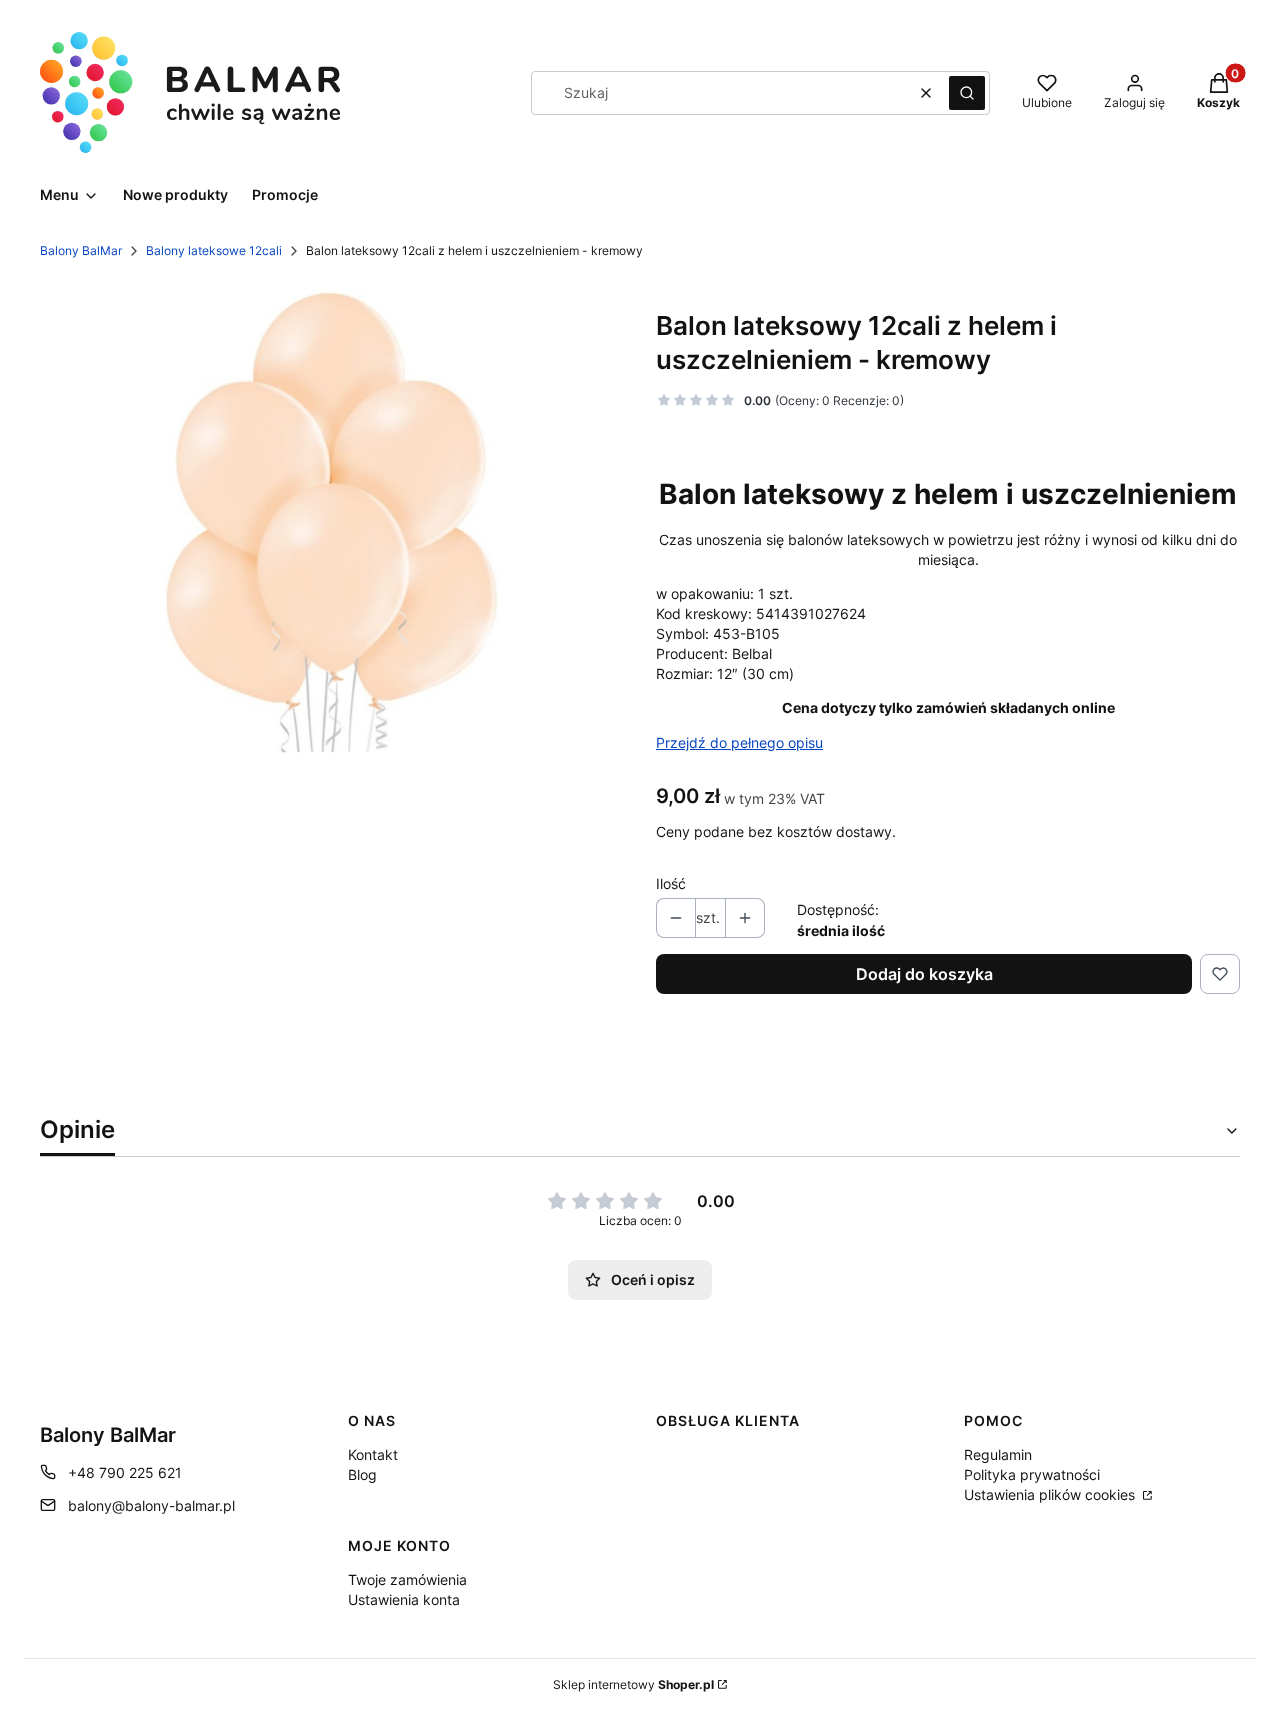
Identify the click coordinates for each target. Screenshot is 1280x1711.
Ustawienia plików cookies (1051, 1494)
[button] (967, 93)
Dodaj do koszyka (924, 974)
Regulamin (998, 1454)
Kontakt (373, 1454)
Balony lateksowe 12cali (214, 250)
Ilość (671, 883)
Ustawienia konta (404, 1599)
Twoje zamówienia (407, 1579)
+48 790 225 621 (125, 1472)
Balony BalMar (81, 250)
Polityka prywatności (1032, 1474)
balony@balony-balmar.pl (151, 1505)
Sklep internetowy (633, 1684)
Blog (362, 1474)
